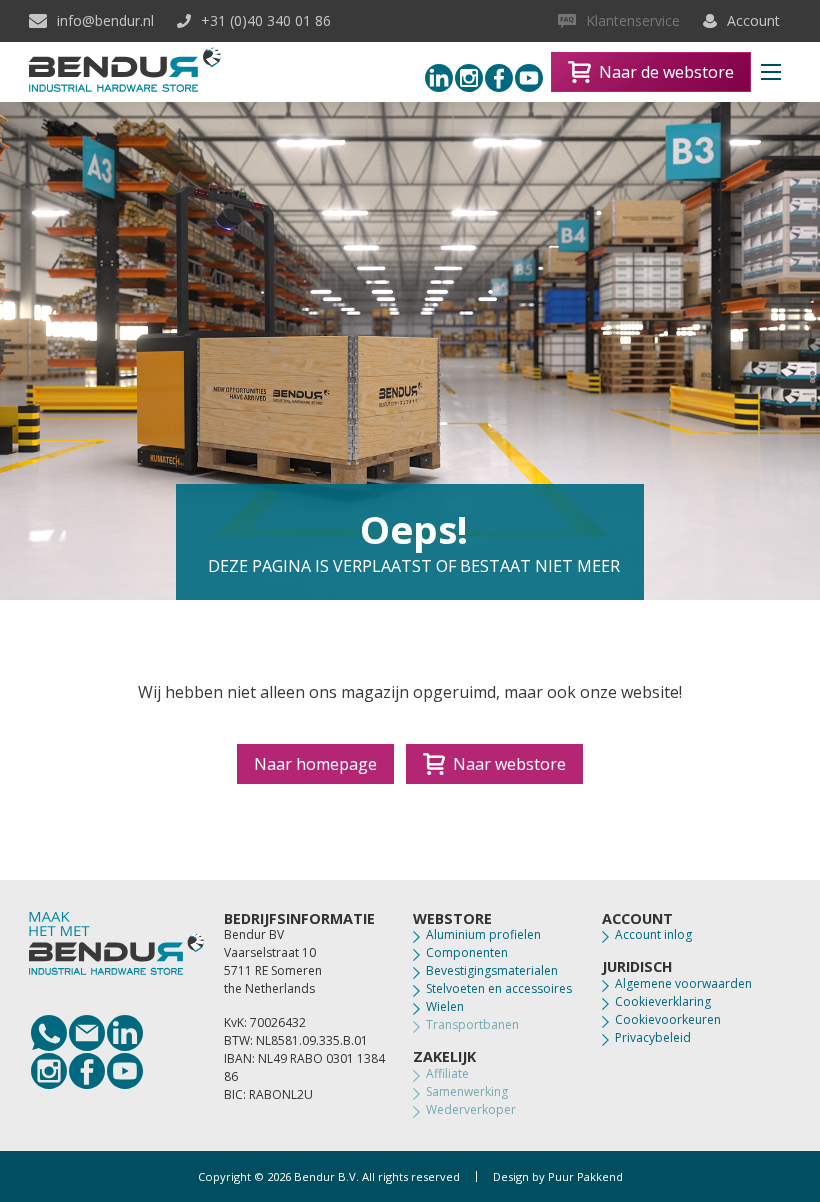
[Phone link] (49, 1033)
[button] (771, 72)
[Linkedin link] (439, 78)
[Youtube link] (529, 78)
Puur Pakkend (585, 1176)
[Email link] (87, 1033)
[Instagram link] (469, 78)
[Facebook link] (499, 78)
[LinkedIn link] (125, 1033)
